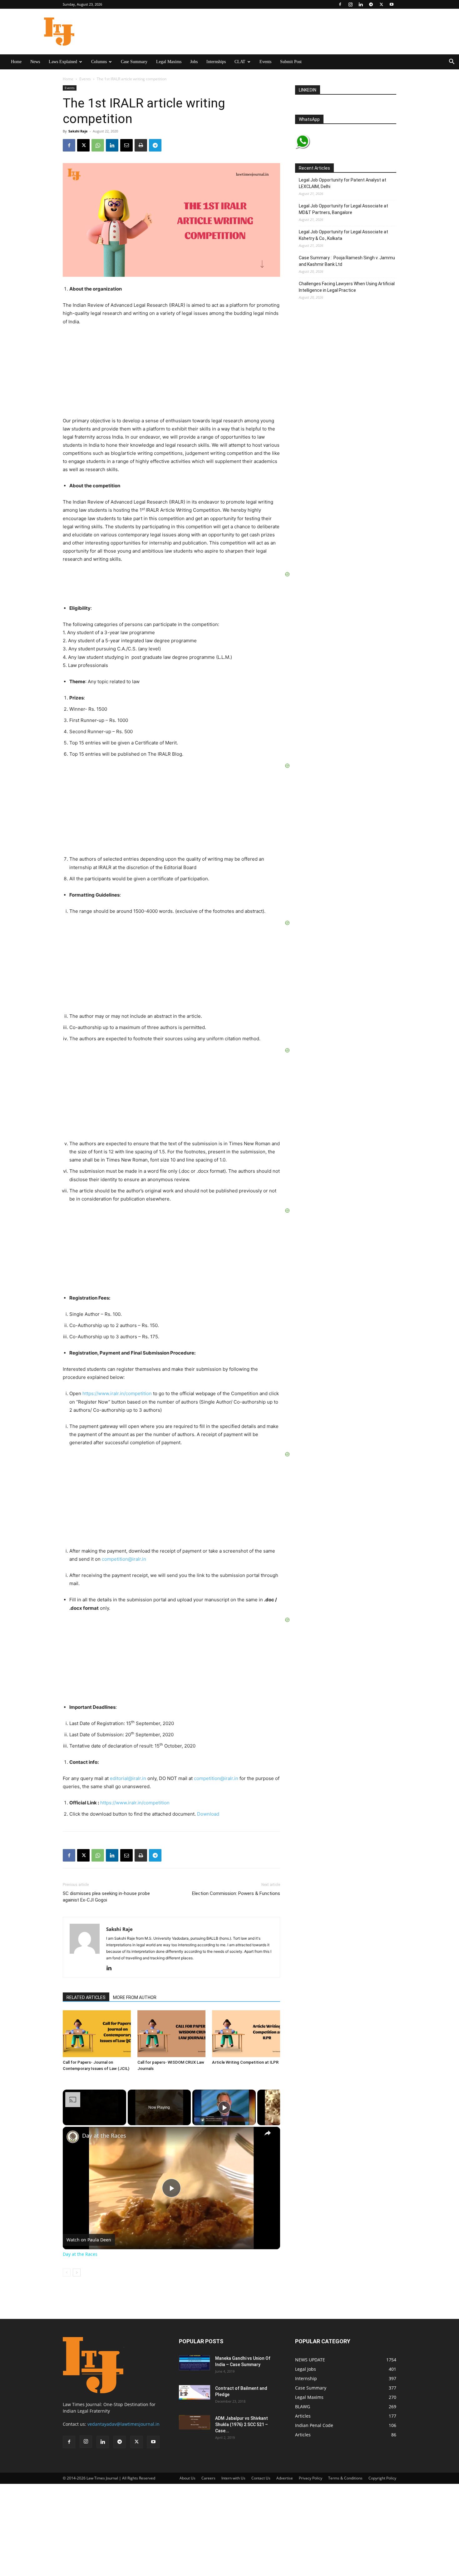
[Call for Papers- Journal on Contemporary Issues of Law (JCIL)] (97, 2034)
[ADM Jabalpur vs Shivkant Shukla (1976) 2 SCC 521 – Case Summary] (195, 2422)
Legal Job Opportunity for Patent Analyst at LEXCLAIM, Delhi (343, 183)
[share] (268, 2133)
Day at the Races (104, 2136)
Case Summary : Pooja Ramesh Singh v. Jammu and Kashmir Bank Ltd (347, 261)
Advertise (285, 2478)
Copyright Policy (382, 2478)
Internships (216, 62)
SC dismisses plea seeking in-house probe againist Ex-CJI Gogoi (106, 1897)
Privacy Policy (311, 2478)
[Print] (141, 145)
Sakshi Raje (78, 131)
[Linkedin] (361, 4)
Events (265, 62)
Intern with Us (233, 2478)
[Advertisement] (128, 2523)
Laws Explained (63, 62)
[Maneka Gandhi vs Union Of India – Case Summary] (195, 2363)
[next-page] (77, 2273)
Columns (99, 62)
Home (16, 62)
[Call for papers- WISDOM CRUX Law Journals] (171, 2034)
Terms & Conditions (345, 2478)
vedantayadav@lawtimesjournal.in (123, 2424)
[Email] (126, 145)
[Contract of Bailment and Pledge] (195, 2392)
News (35, 62)
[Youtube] (392, 4)
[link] (73, 2137)
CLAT (240, 62)
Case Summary (134, 62)
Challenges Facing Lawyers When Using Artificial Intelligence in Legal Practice (347, 287)
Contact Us (261, 2478)
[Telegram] (371, 4)
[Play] (224, 2107)
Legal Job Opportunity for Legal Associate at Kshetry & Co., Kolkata (343, 235)
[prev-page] (67, 2273)
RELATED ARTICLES (86, 1997)
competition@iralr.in (124, 1559)
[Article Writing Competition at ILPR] (246, 2034)
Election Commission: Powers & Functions (236, 1893)
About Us (188, 2478)
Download (208, 1814)
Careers (208, 2478)
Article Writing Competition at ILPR (245, 2062)
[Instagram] (350, 4)
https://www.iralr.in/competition (117, 1393)
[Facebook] (340, 4)
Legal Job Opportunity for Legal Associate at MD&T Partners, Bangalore (343, 209)
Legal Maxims (169, 62)
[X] (381, 4)
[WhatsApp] (98, 145)
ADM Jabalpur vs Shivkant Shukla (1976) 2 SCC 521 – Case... (242, 2424)
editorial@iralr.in (128, 1778)
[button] (452, 62)
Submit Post (291, 62)
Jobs (194, 62)
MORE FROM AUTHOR (135, 1997)
